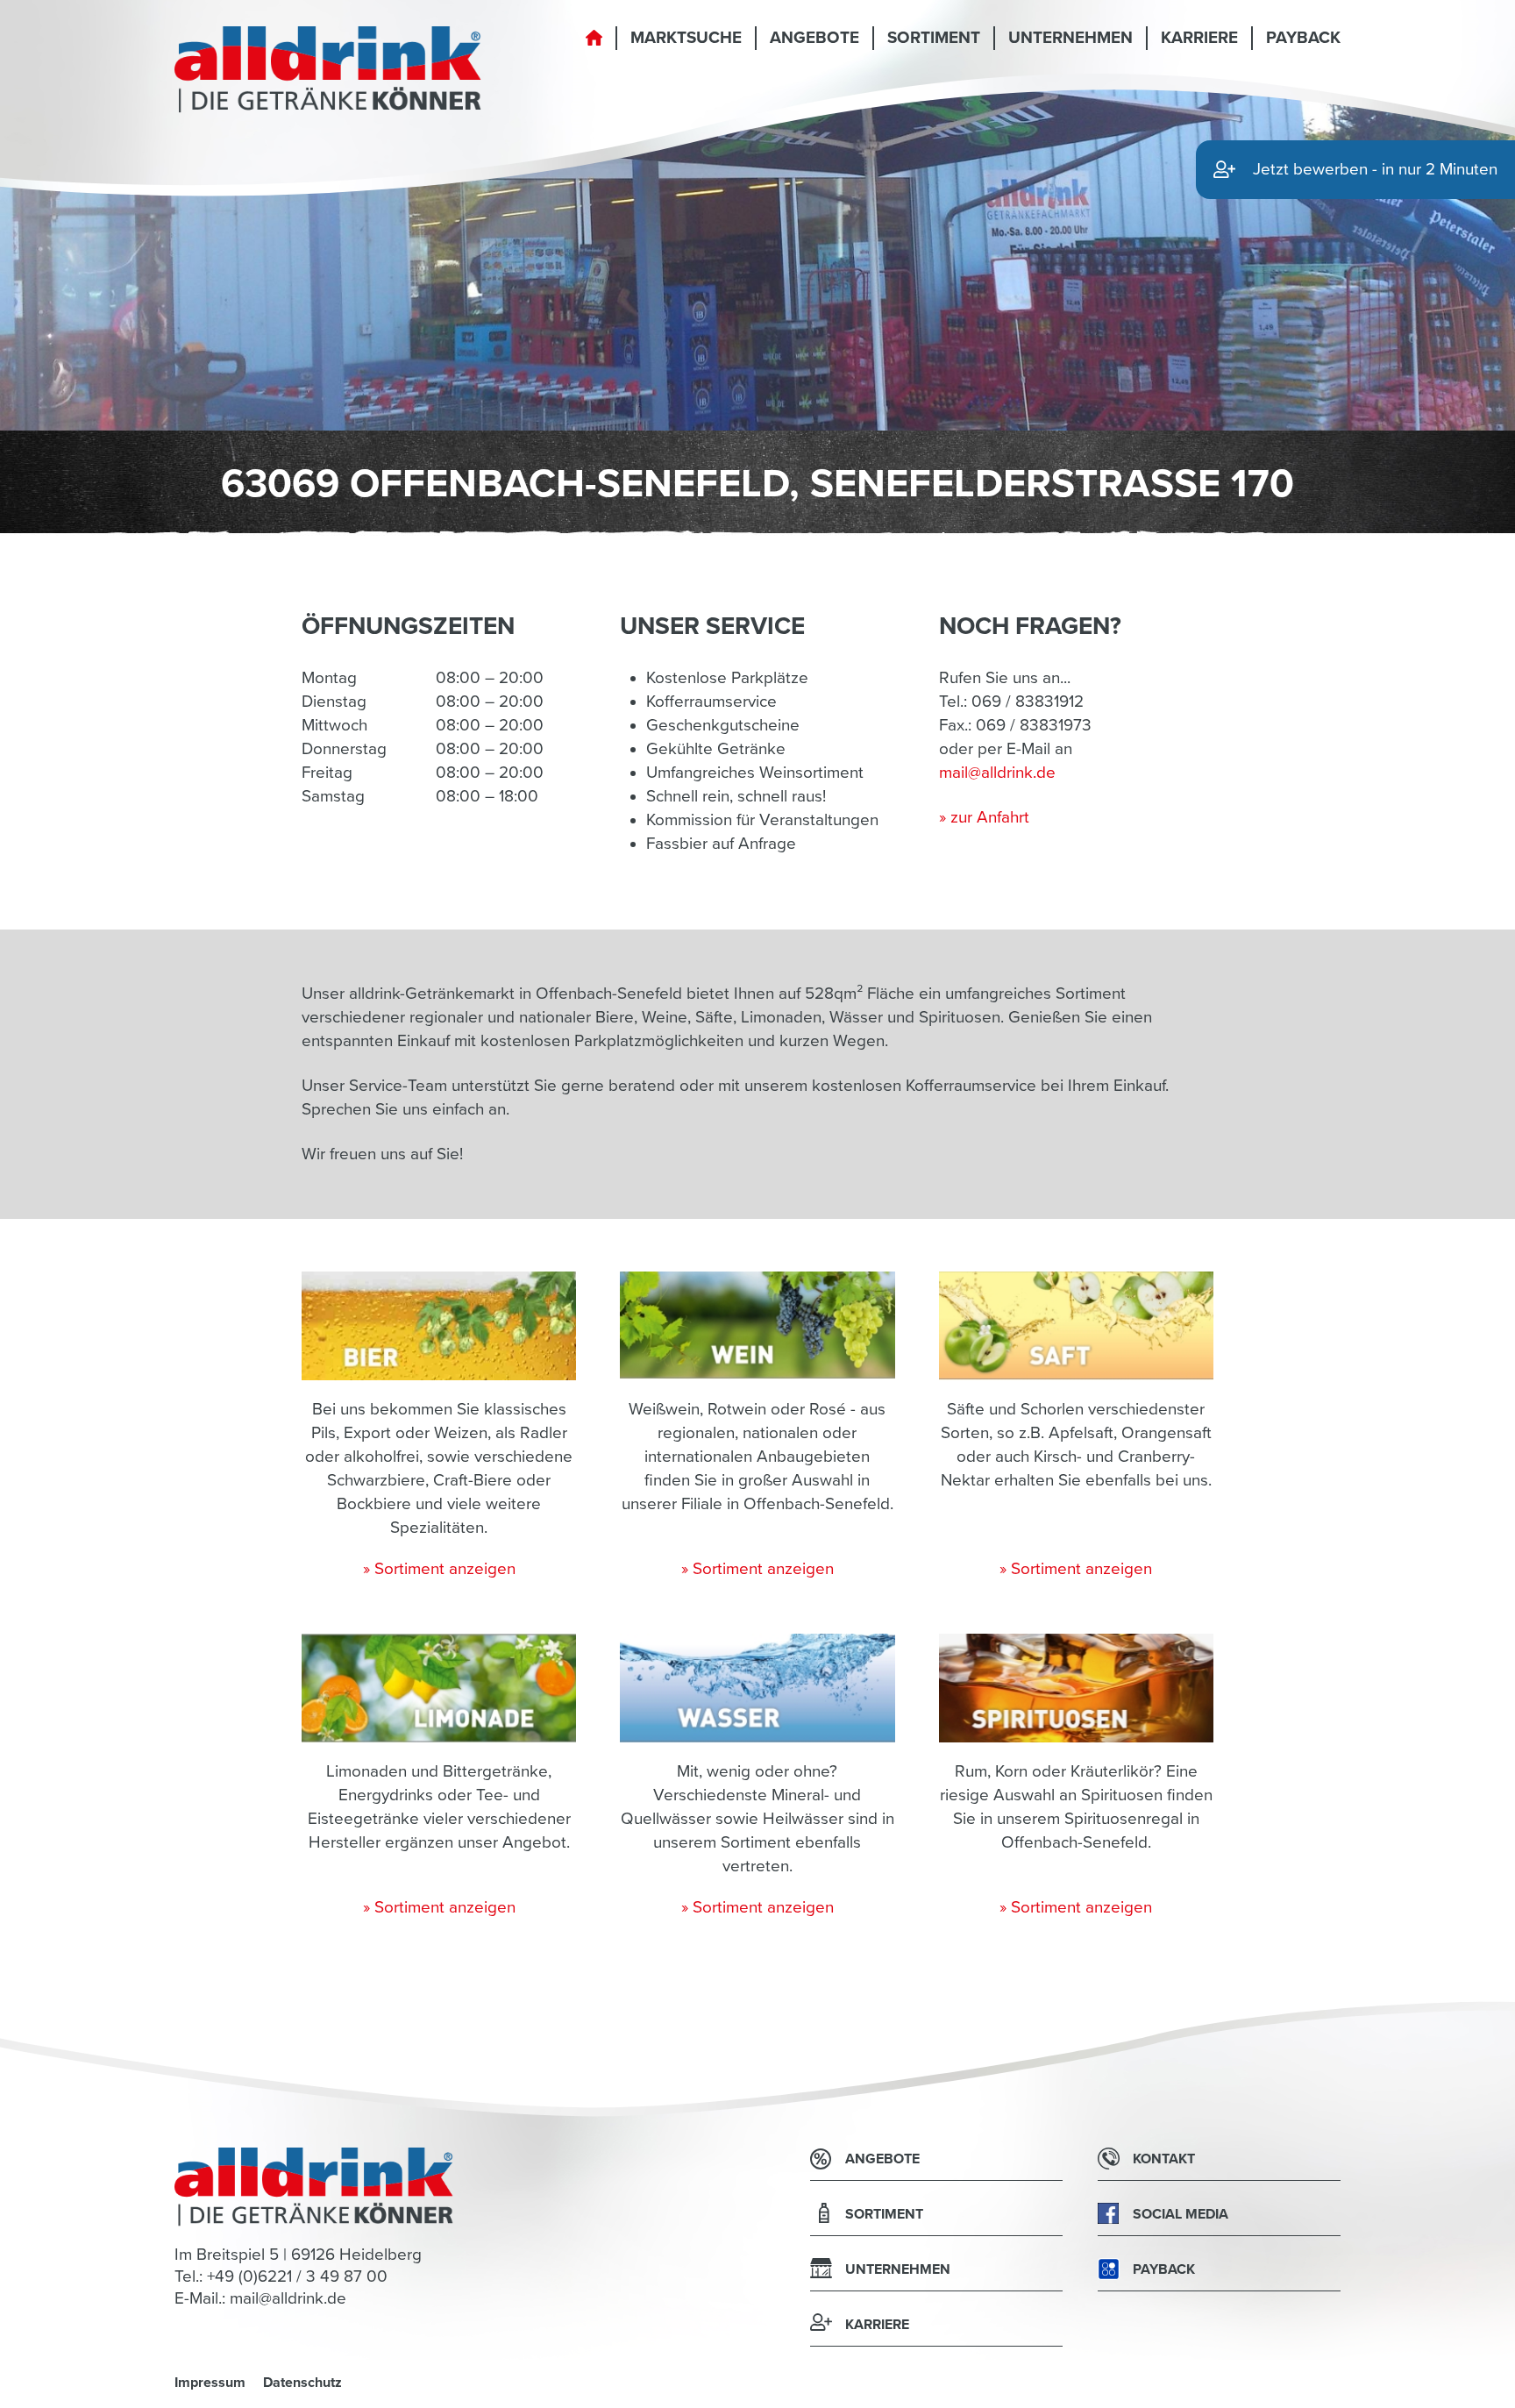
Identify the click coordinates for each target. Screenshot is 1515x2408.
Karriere (1199, 38)
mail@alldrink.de (997, 773)
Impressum (210, 2383)
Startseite (594, 48)
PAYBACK (1303, 38)
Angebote (814, 38)
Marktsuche (686, 38)
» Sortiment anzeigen (439, 1569)
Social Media (1181, 2214)
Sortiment (934, 38)
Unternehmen (1070, 38)
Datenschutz (302, 2383)
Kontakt (1164, 2159)
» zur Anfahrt (984, 817)
